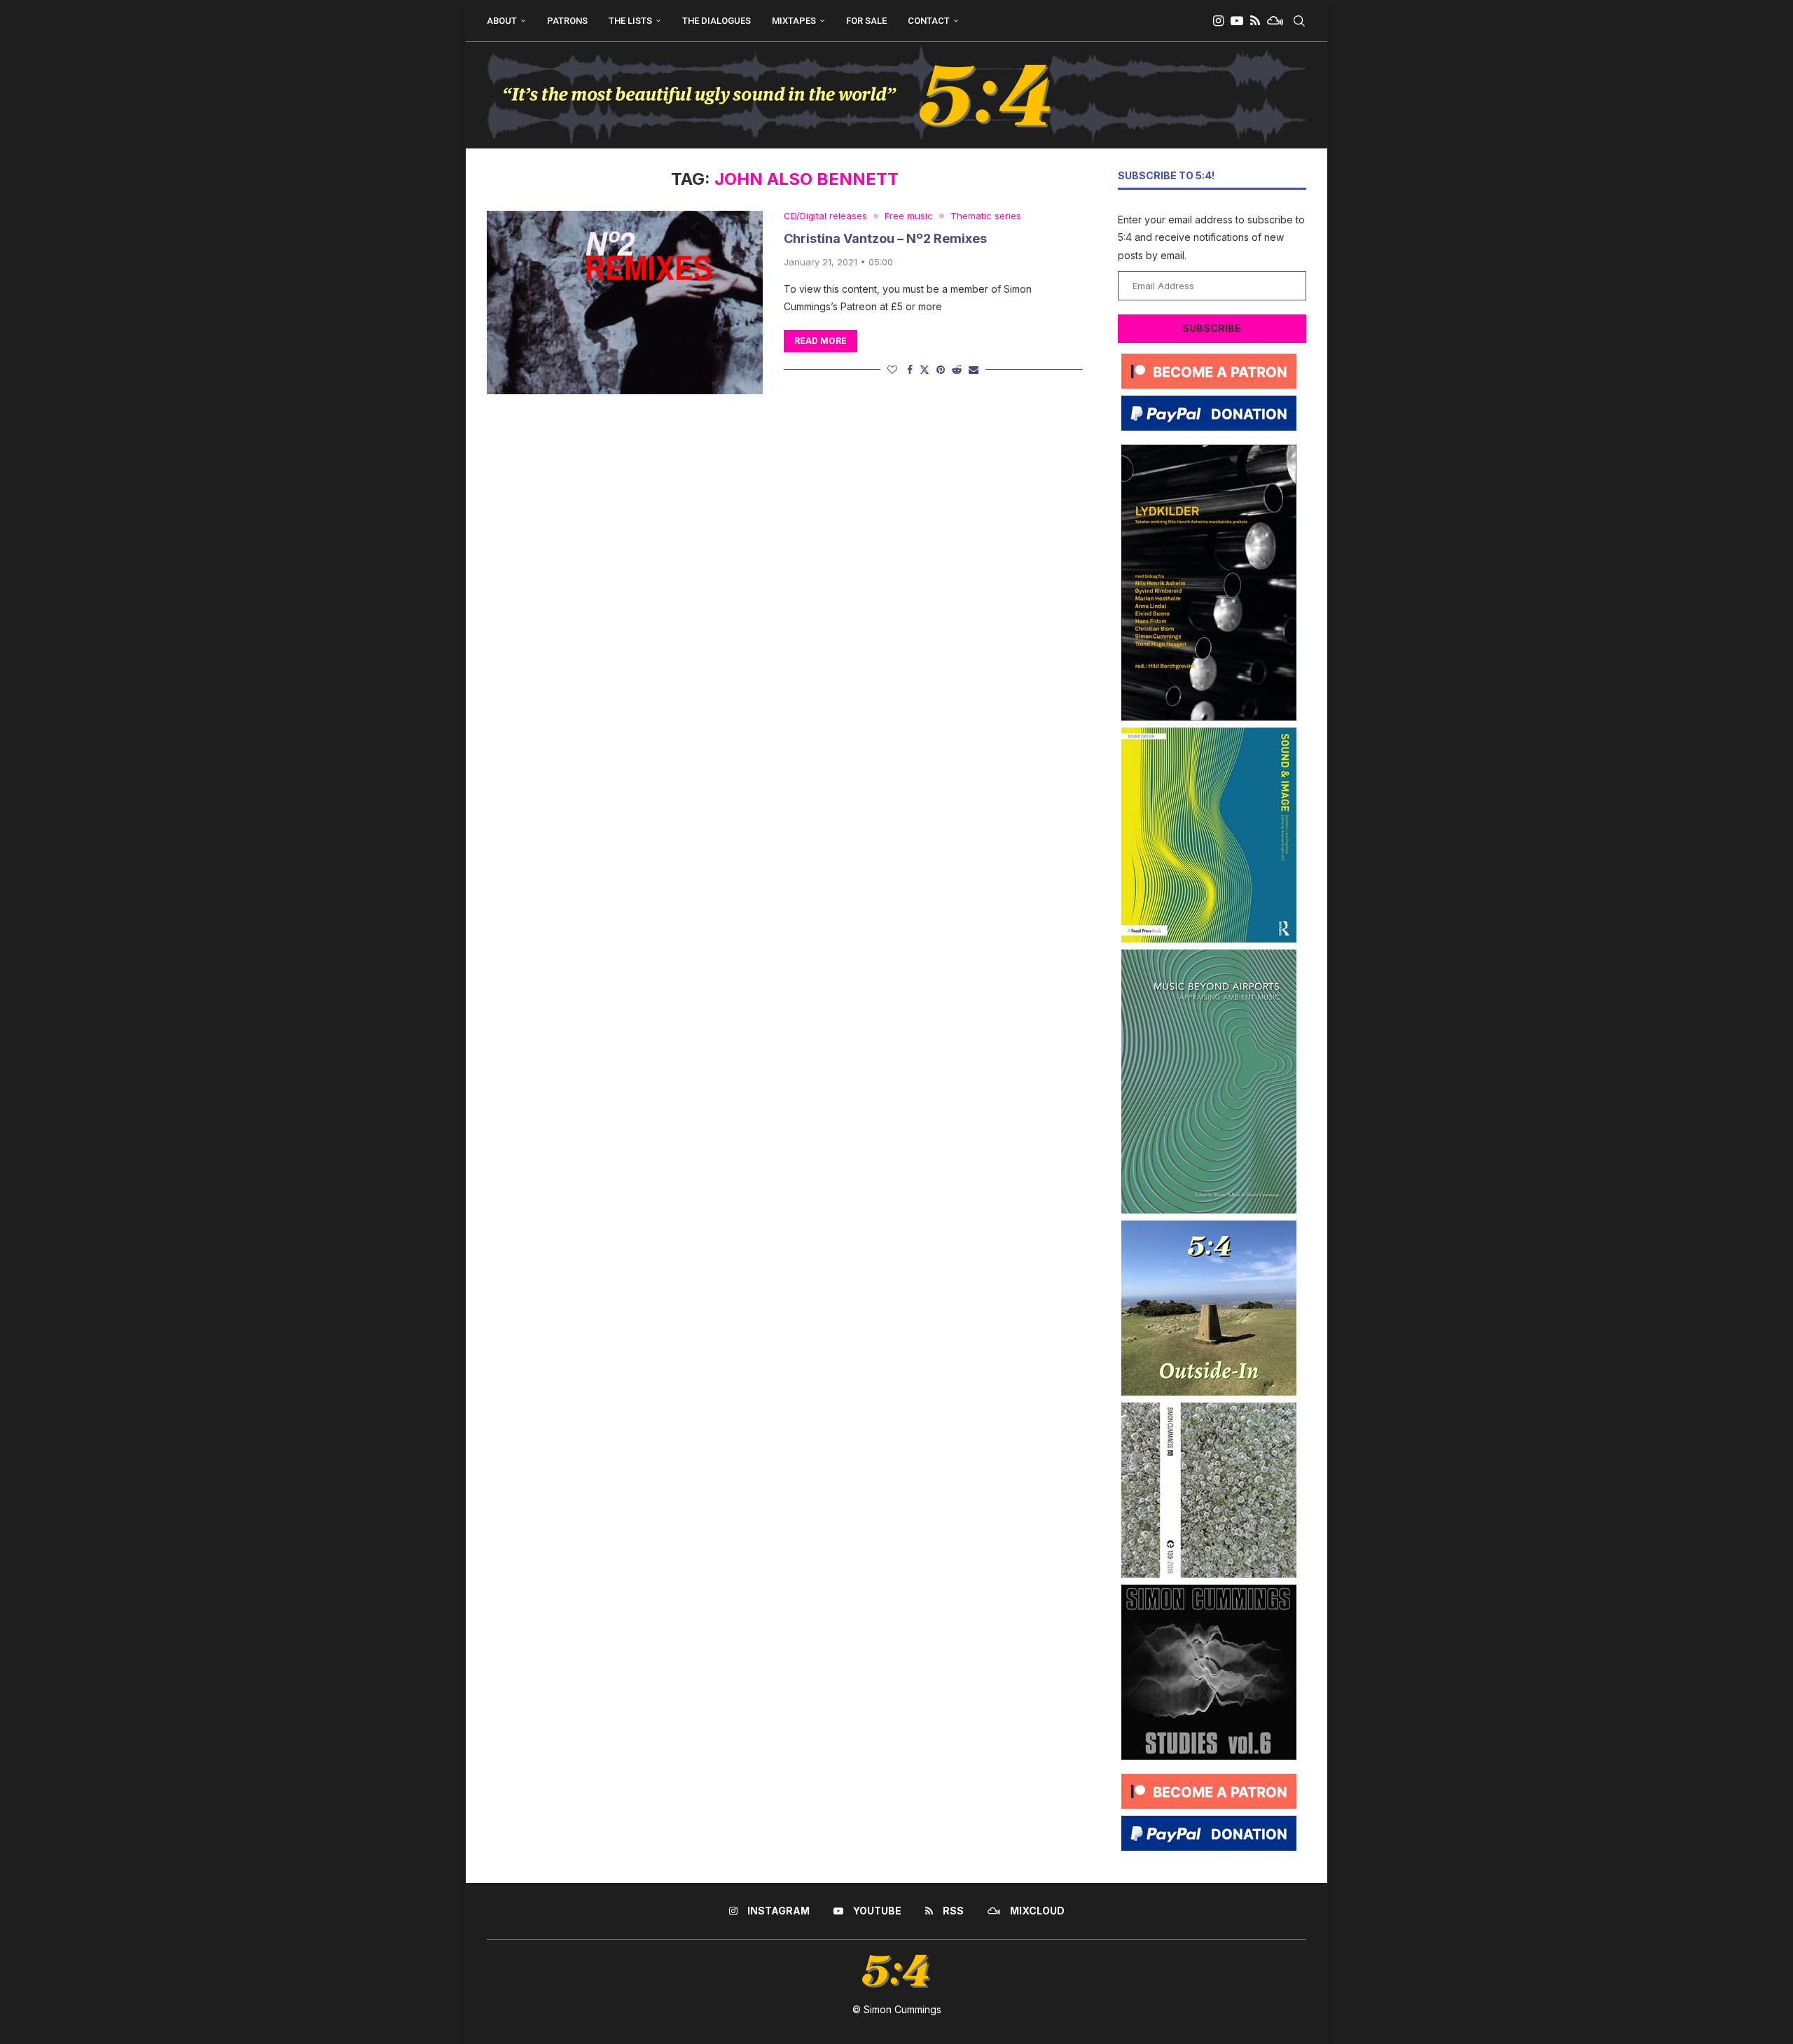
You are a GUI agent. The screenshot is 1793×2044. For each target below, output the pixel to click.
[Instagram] (1218, 21)
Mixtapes (794, 21)
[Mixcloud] (1275, 21)
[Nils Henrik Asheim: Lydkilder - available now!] (1209, 450)
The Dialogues (716, 21)
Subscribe (1212, 328)
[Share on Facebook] (910, 369)
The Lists (630, 21)
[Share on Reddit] (957, 369)
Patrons (567, 21)
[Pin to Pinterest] (941, 369)
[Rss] (1255, 21)
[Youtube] (1237, 21)
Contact (929, 21)
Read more (821, 341)
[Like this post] (892, 369)
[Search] (1299, 21)
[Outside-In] (1209, 1226)
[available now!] (1209, 733)
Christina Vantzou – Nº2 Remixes (885, 238)
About (502, 21)
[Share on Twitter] (925, 369)
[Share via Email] (974, 369)
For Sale (866, 21)
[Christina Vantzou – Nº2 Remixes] (625, 303)
